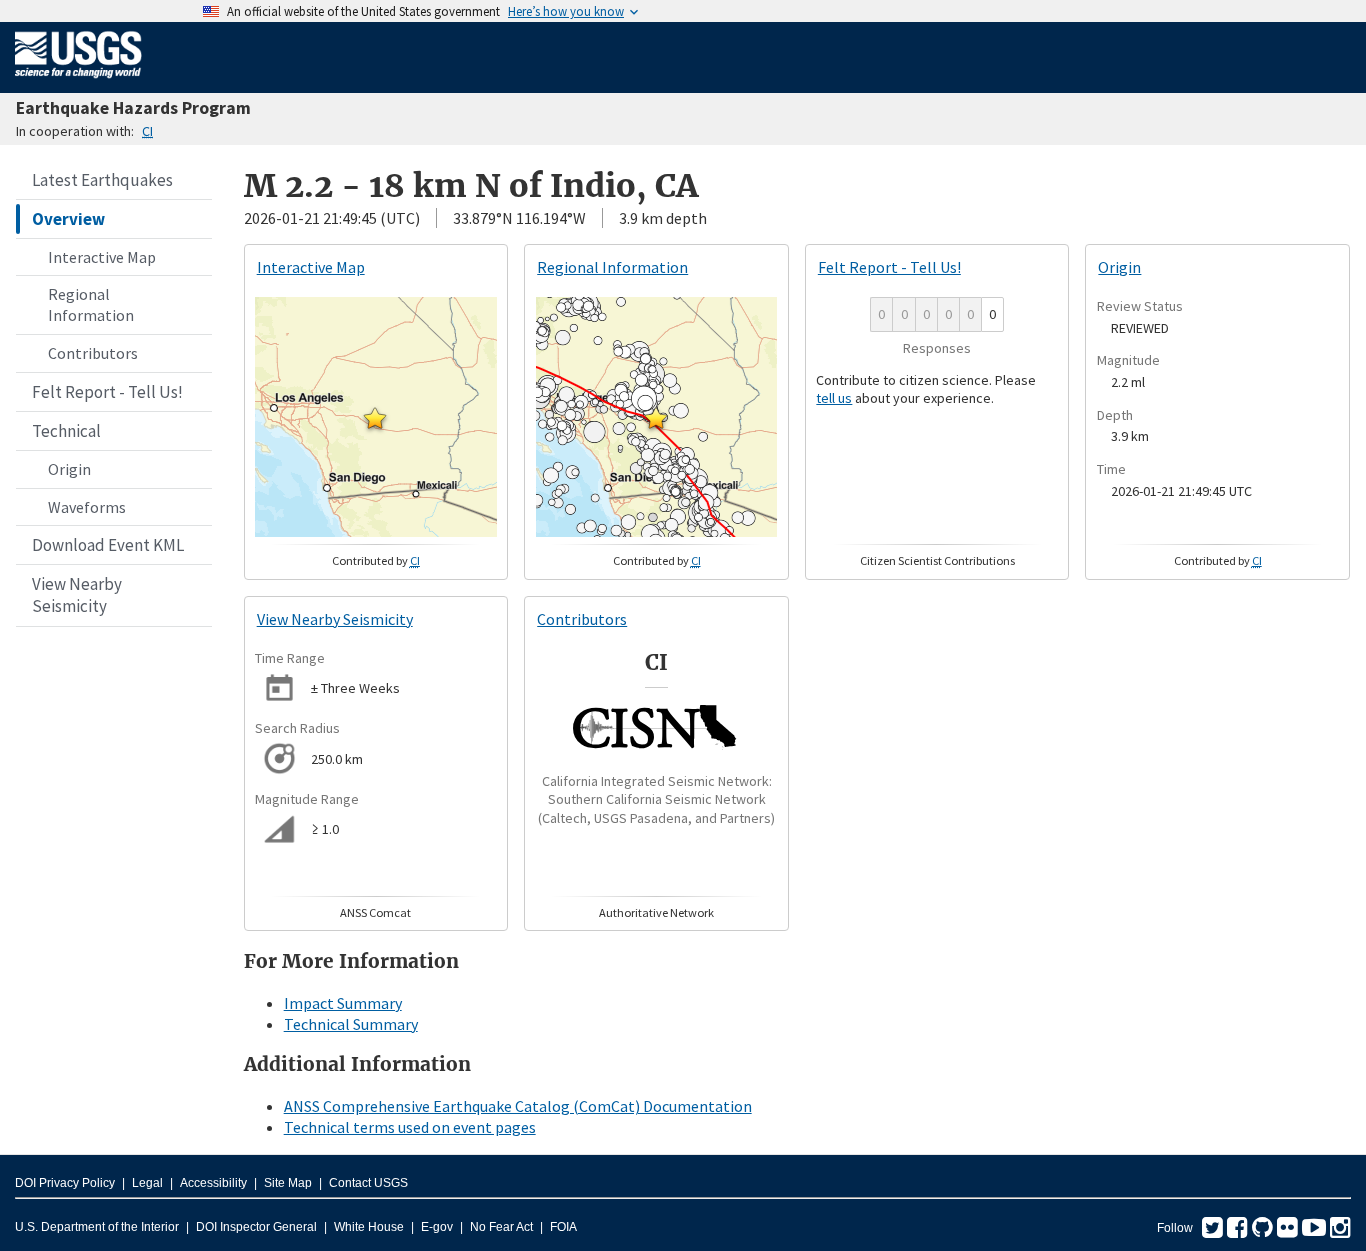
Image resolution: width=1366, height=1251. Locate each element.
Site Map (288, 1183)
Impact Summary (343, 1003)
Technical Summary (351, 1024)
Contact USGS (368, 1183)
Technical (66, 431)
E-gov (437, 1227)
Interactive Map (102, 257)
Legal (147, 1183)
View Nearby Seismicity (77, 595)
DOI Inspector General (256, 1227)
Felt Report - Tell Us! (107, 392)
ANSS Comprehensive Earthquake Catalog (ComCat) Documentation (518, 1106)
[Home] (78, 82)
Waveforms (87, 507)
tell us (834, 398)
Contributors (93, 353)
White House (369, 1227)
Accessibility (213, 1183)
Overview (68, 219)
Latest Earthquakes (102, 180)
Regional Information (91, 304)
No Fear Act (501, 1227)
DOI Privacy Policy (65, 1183)
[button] (375, 418)
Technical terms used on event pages (410, 1127)
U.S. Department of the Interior (97, 1227)
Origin (69, 469)
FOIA (563, 1227)
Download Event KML (108, 545)
